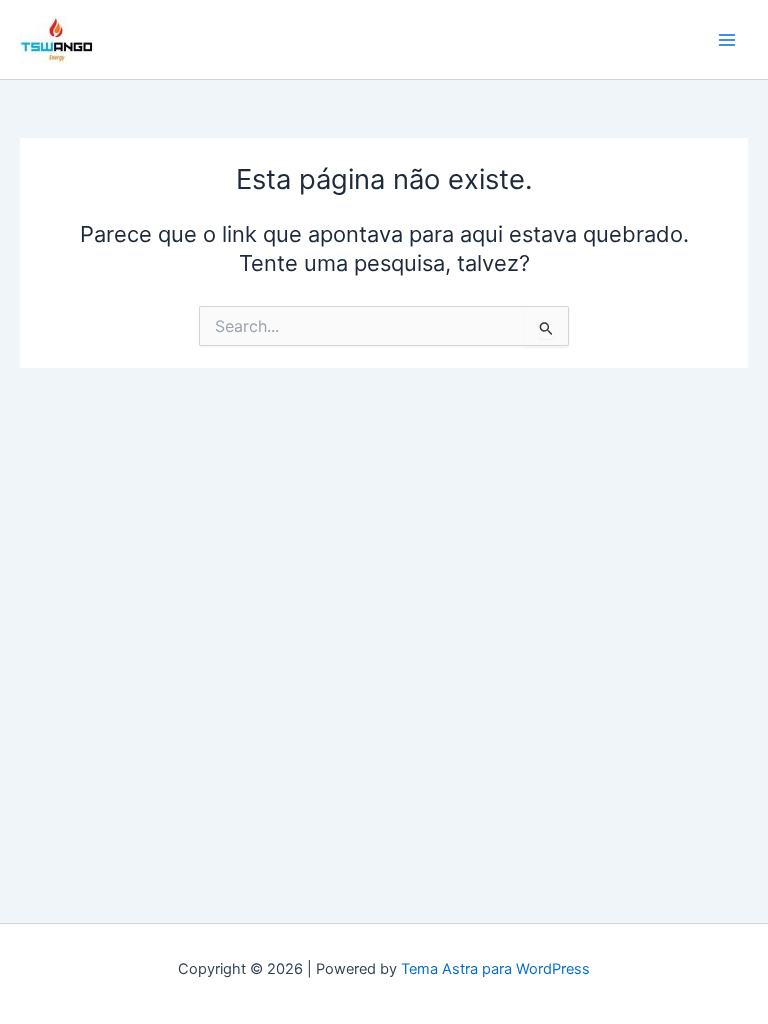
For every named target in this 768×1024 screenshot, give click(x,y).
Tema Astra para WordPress (495, 969)
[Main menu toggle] (727, 40)
